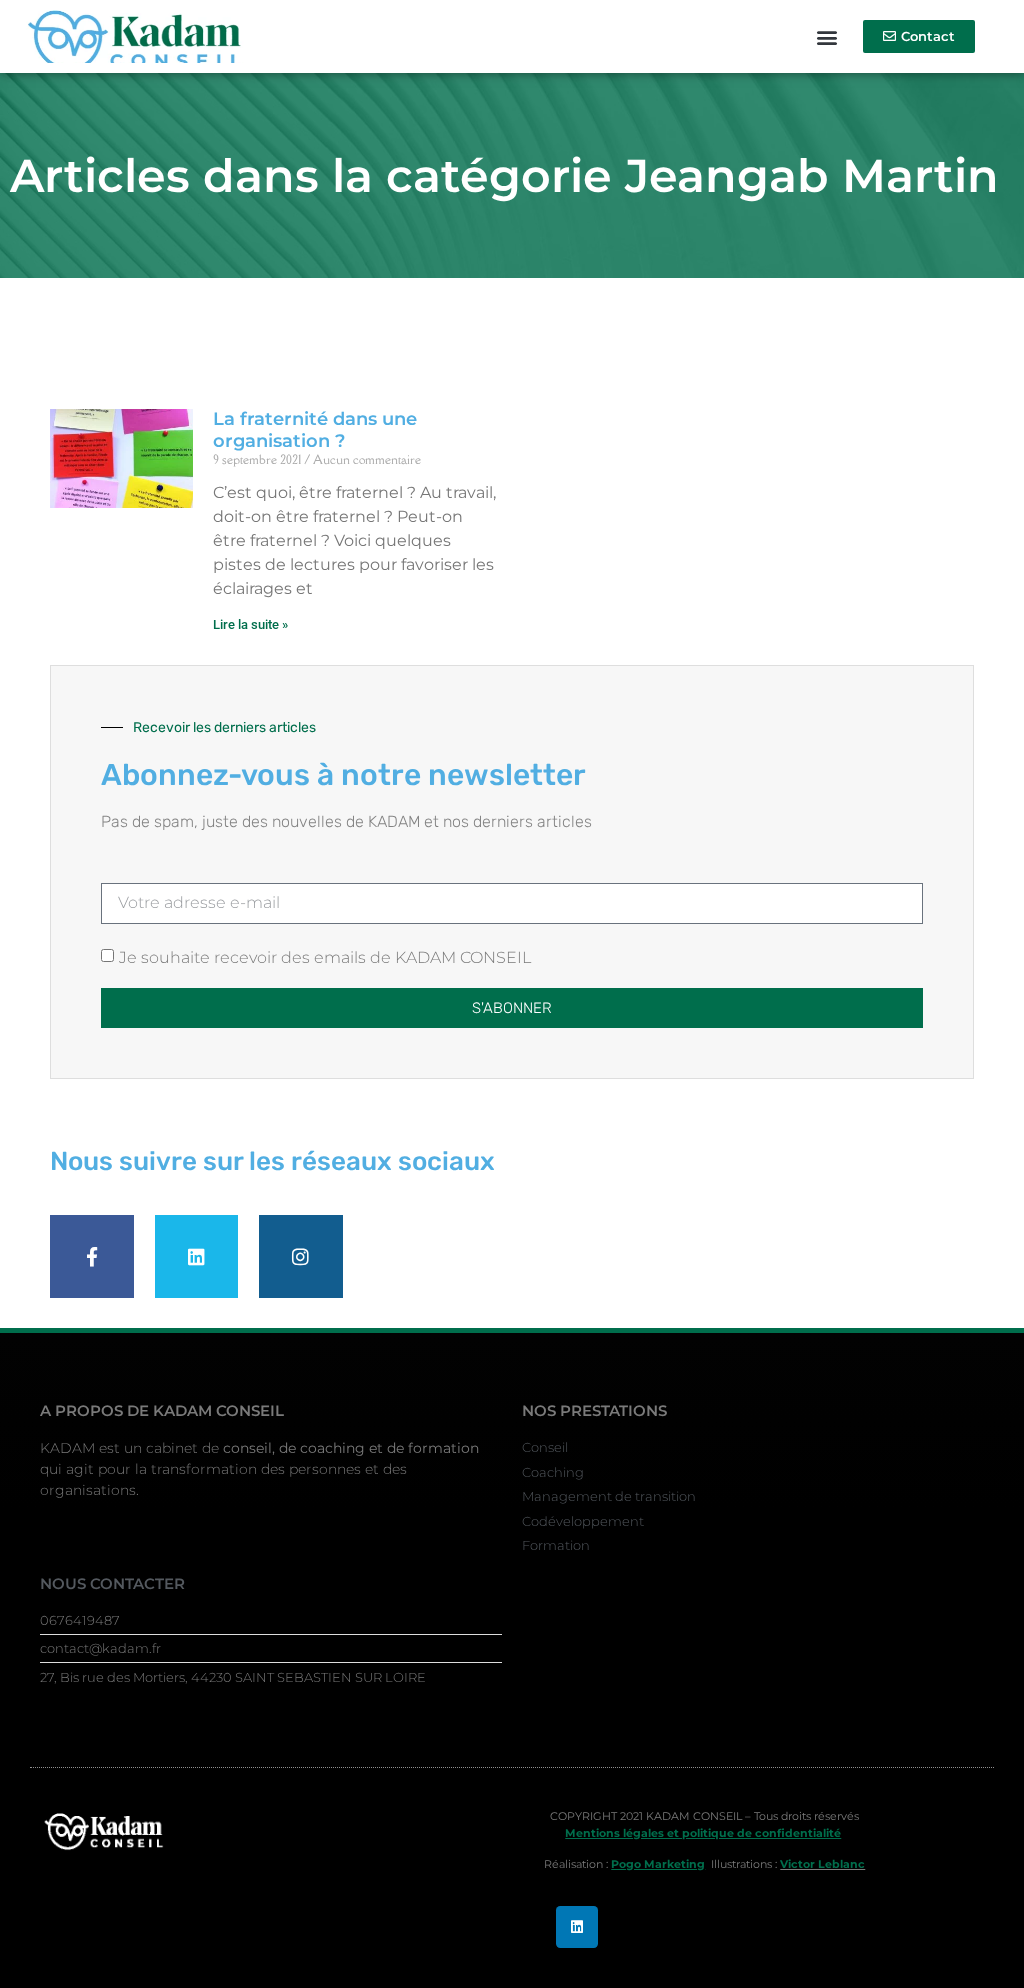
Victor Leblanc (822, 1864)
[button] (826, 36)
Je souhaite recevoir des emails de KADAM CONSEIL (325, 956)
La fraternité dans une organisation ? (315, 430)
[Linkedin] (577, 1927)
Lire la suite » (250, 624)
